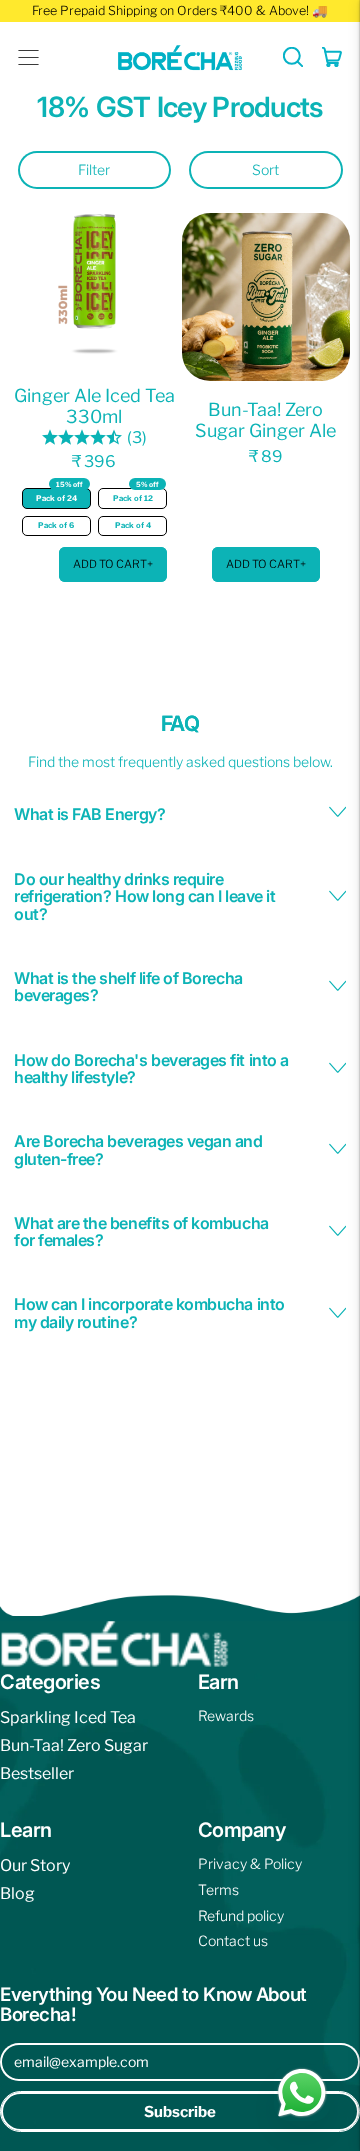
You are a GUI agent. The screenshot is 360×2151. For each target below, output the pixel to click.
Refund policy (241, 1915)
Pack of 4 (133, 525)
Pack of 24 (59, 495)
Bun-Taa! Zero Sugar (74, 1745)
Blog (17, 1893)
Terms (218, 1889)
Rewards (226, 1715)
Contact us (233, 1940)
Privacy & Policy (250, 1863)
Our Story (35, 1865)
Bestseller (37, 1773)
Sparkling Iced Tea (68, 1717)
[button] (293, 57)
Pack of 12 (136, 495)
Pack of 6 (56, 525)
